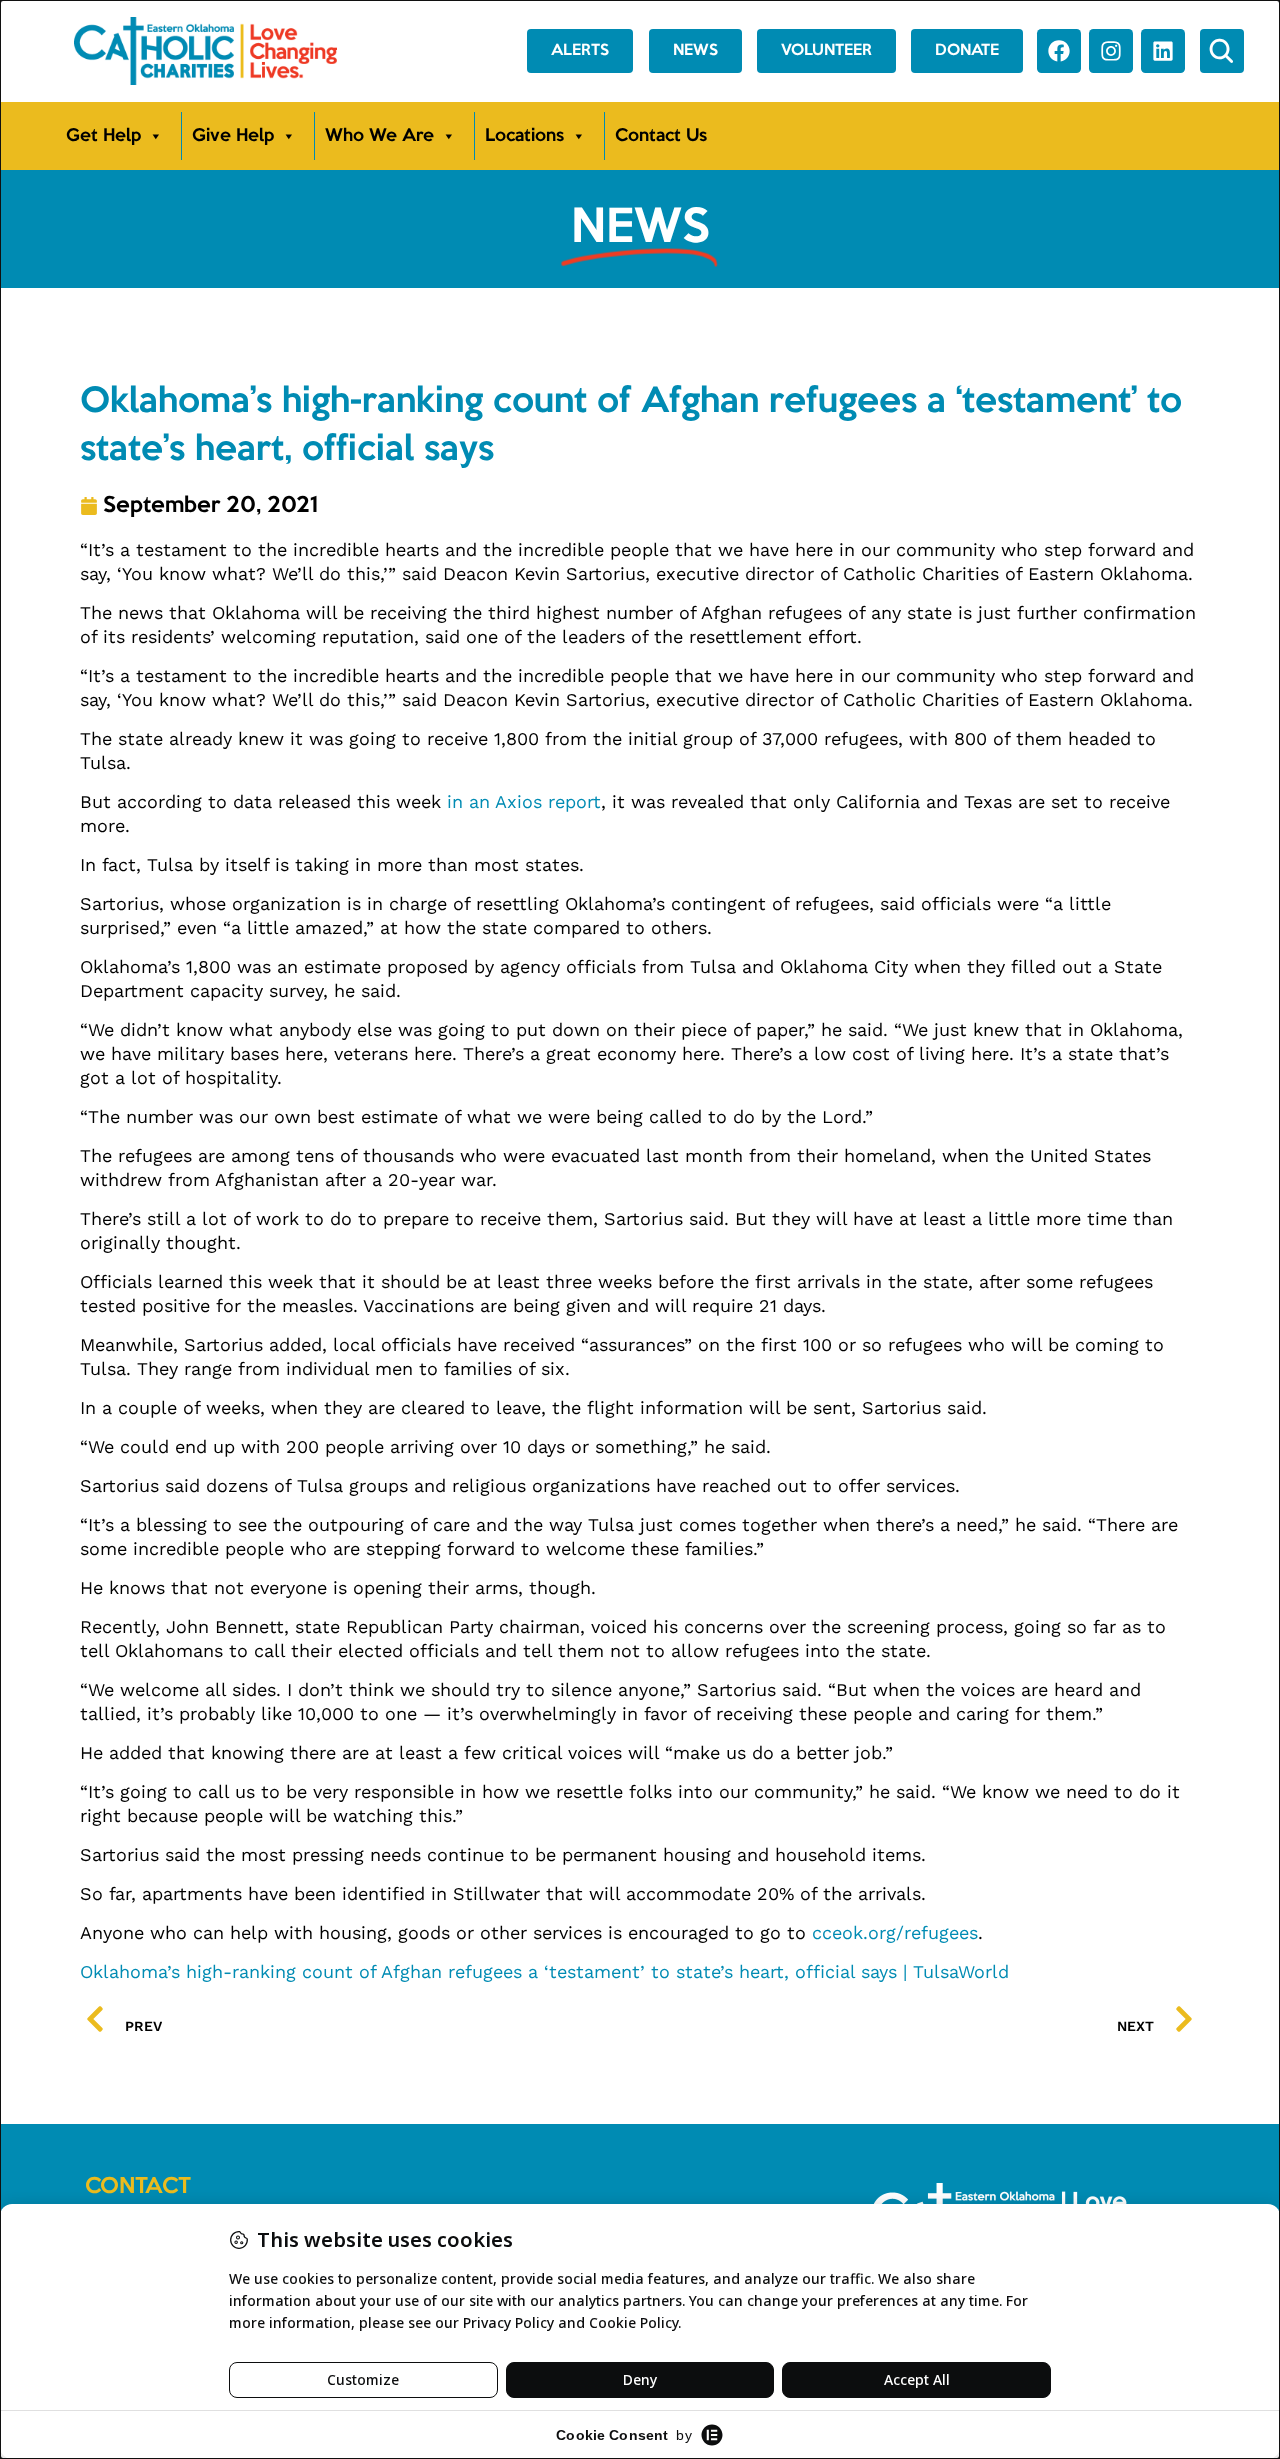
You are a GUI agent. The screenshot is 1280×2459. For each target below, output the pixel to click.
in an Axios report (524, 801)
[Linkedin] (1163, 51)
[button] (1222, 51)
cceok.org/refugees (895, 1932)
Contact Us (661, 136)
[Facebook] (1059, 51)
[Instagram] (1111, 51)
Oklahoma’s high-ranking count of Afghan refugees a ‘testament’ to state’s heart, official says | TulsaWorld (544, 1971)
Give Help (233, 136)
